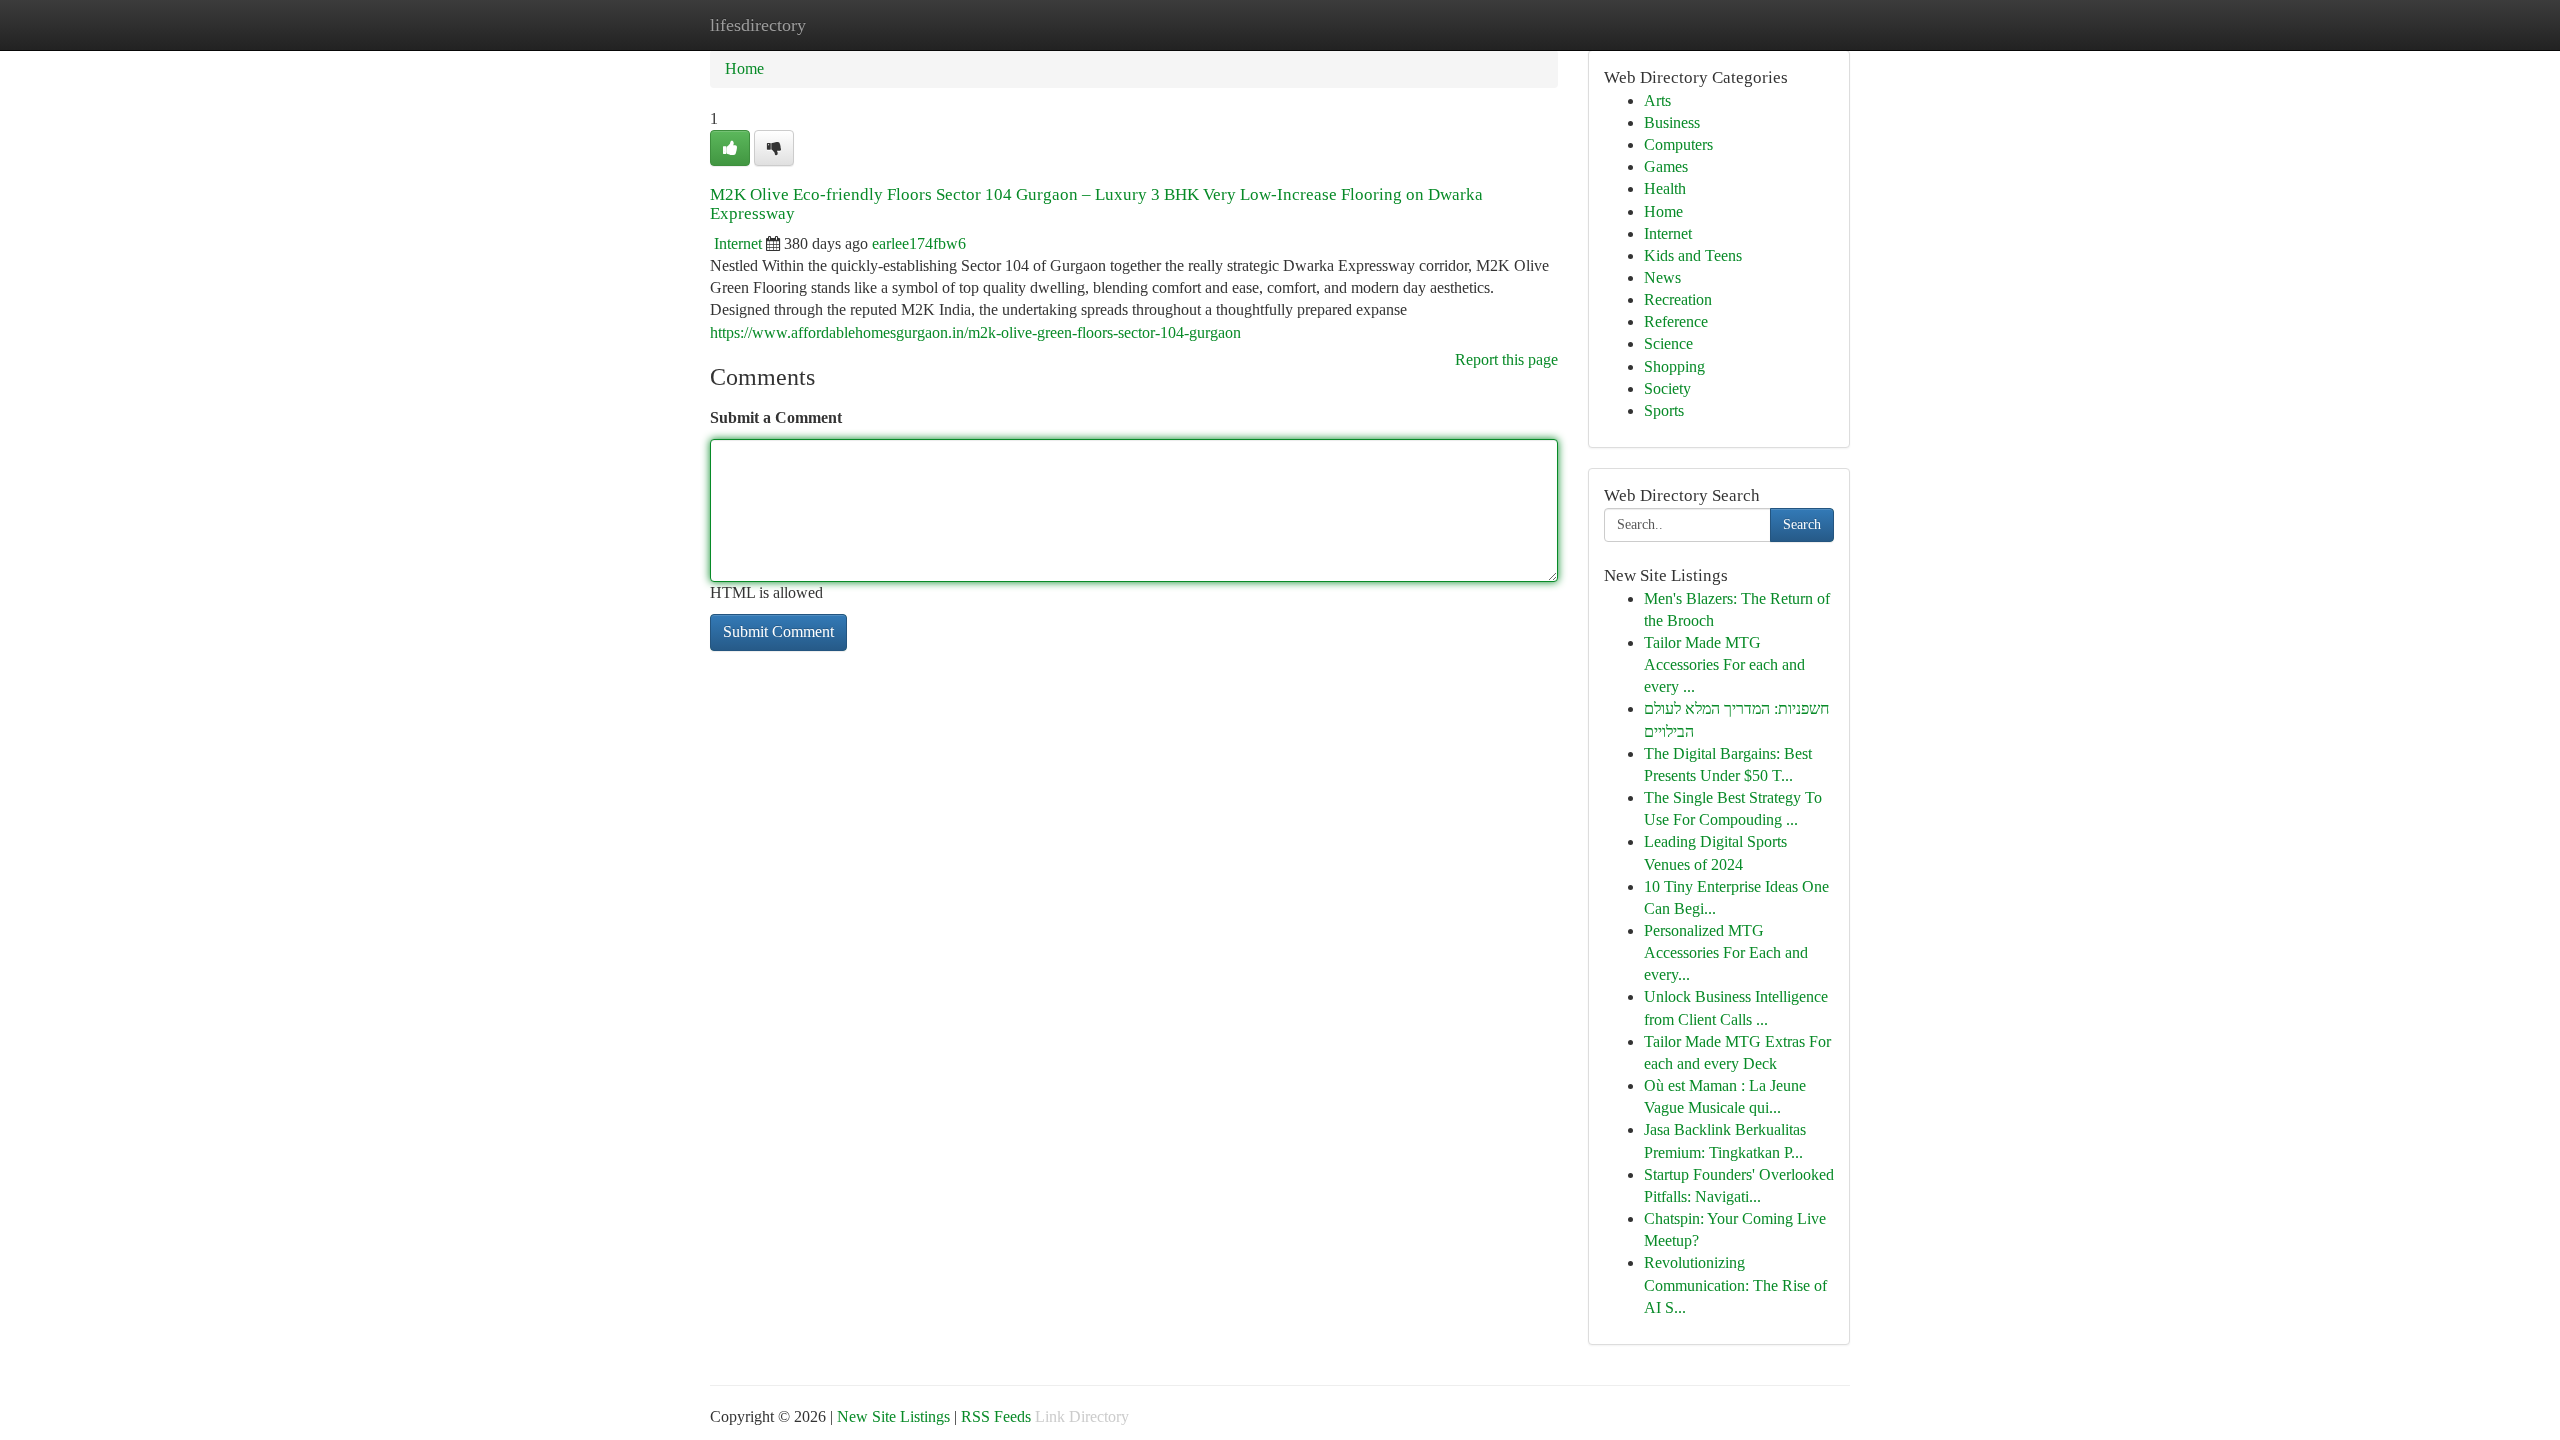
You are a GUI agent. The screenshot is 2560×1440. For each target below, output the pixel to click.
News (1662, 277)
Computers (1678, 144)
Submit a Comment (776, 417)
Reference (1676, 321)
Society (1667, 388)
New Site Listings (893, 1416)
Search (1802, 524)
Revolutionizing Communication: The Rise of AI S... (1735, 1284)
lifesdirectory (758, 25)
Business (1672, 122)
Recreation (1678, 299)
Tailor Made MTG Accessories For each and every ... (1724, 664)
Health (1665, 188)
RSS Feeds (996, 1416)
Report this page (1506, 359)
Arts (1657, 100)
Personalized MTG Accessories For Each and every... (1726, 952)
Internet (738, 243)
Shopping (1674, 366)
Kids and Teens (1693, 255)
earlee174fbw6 (919, 243)
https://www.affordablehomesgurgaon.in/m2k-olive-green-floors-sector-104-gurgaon (975, 332)
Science (1668, 343)
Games (1666, 166)
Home (744, 68)
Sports (1664, 410)
